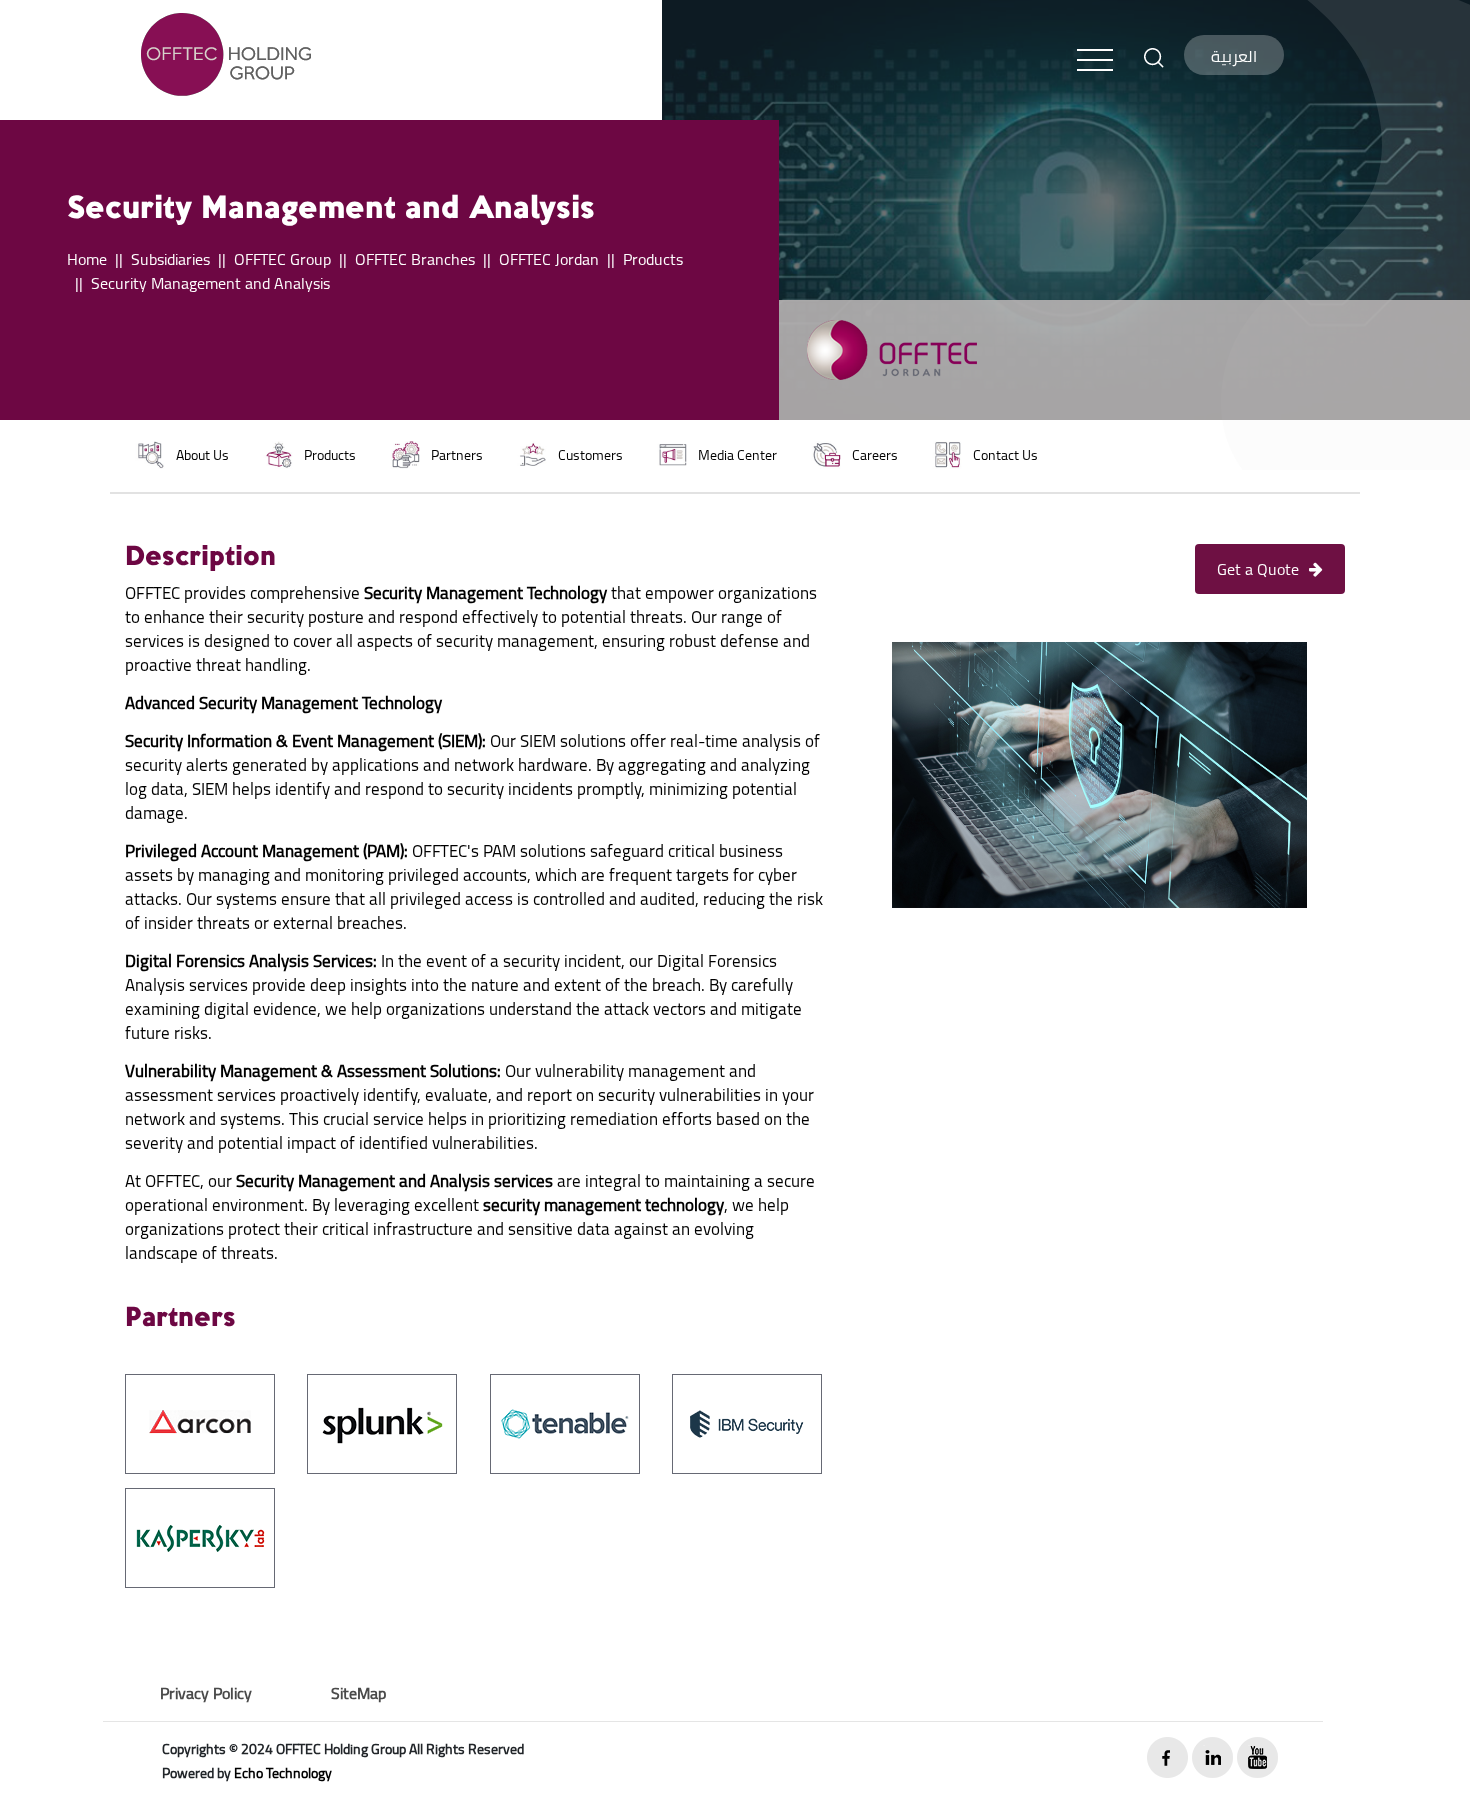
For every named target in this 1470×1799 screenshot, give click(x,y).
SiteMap (358, 1693)
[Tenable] (565, 1422)
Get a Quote (1258, 569)
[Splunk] (382, 1422)
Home (87, 259)
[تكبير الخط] (1154, 56)
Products (653, 259)
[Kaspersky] (200, 1536)
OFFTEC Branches (415, 259)
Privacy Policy (206, 1693)
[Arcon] (200, 1422)
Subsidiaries (170, 259)
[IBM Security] (747, 1422)
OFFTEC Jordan (549, 259)
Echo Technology (283, 1773)
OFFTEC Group (282, 259)
